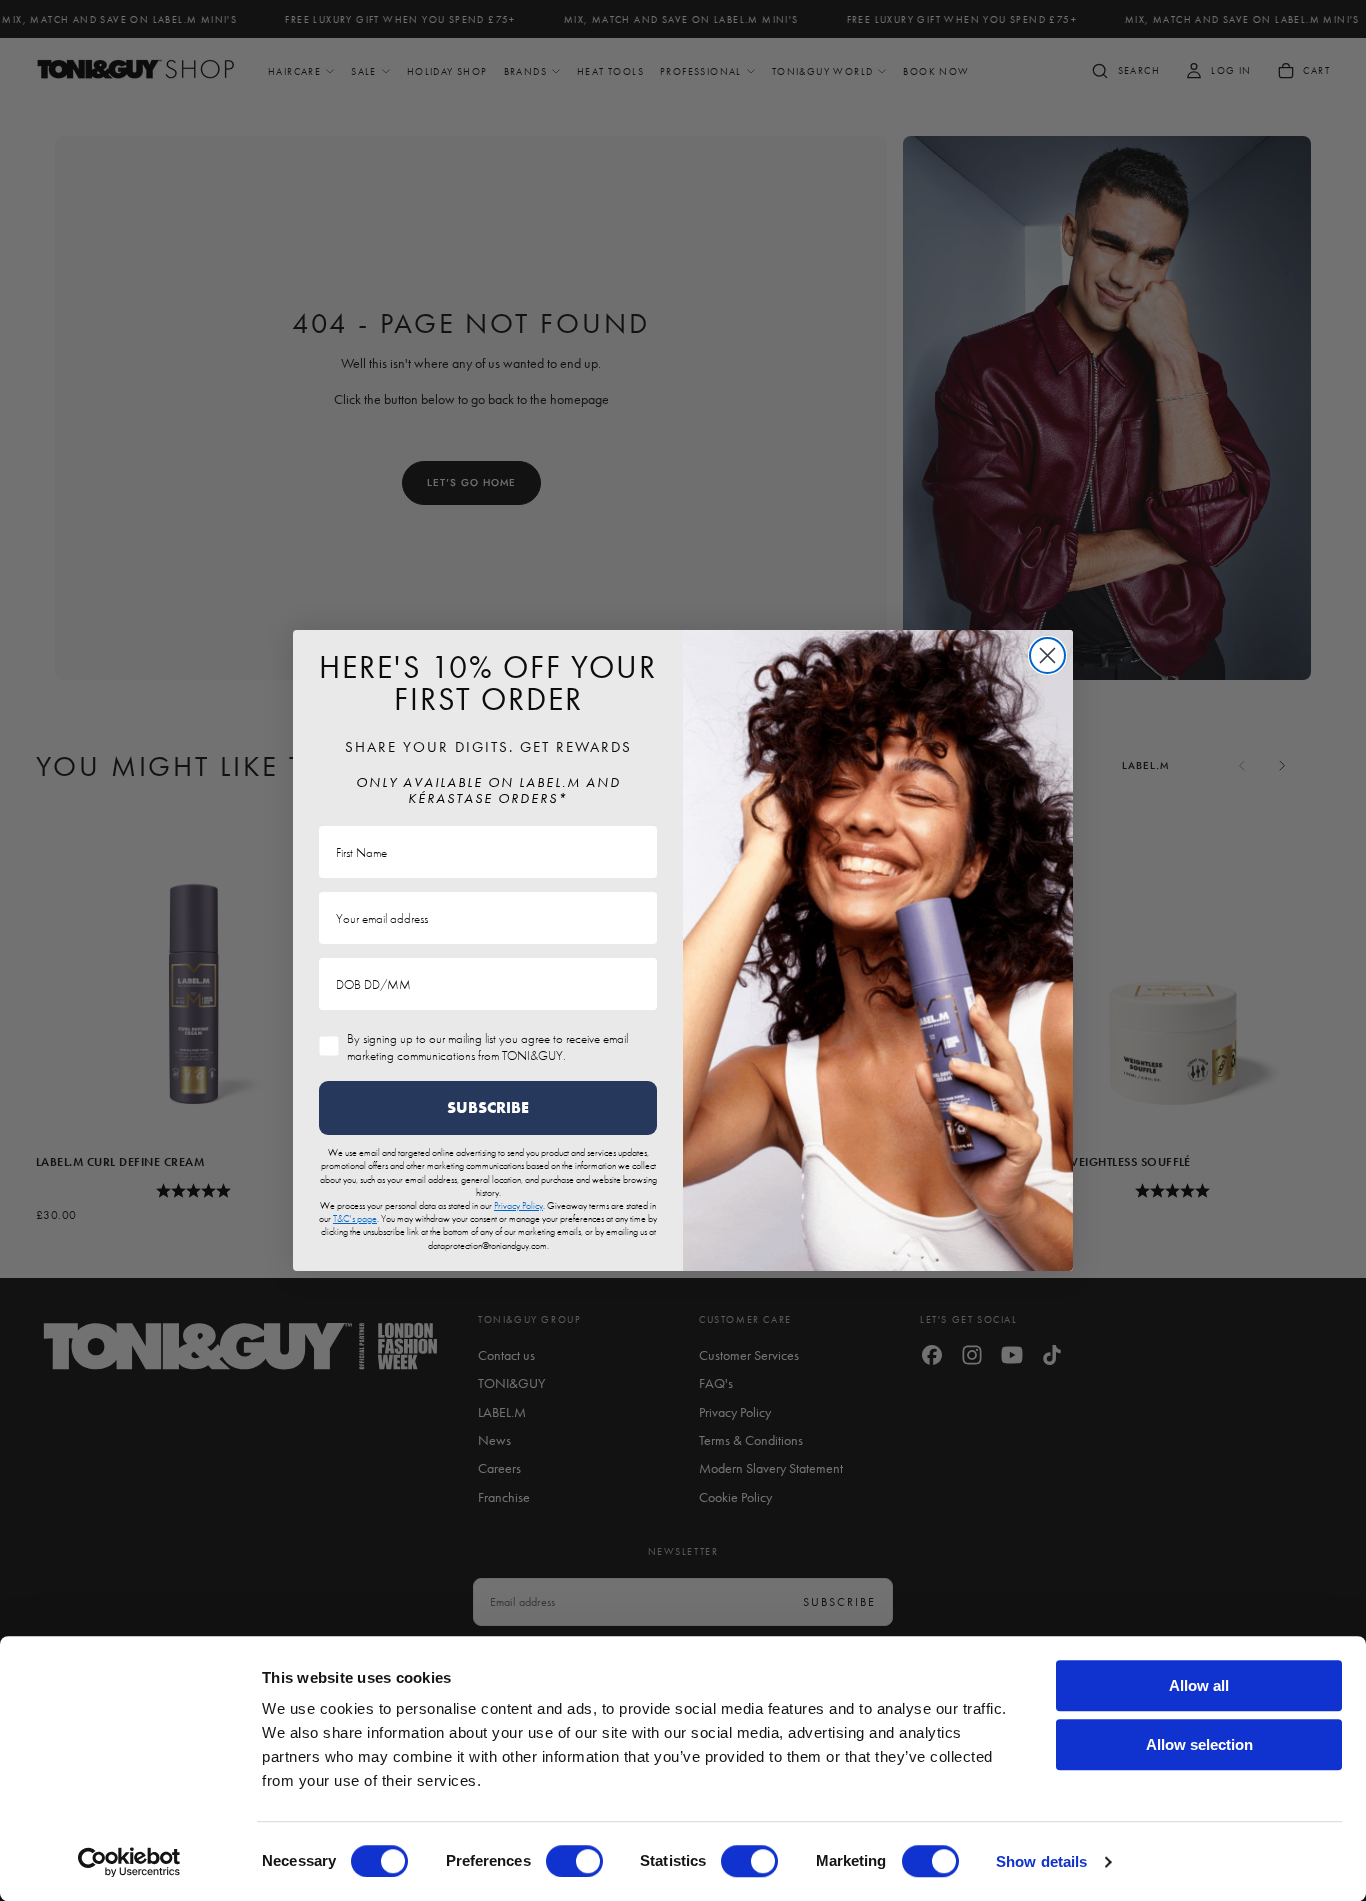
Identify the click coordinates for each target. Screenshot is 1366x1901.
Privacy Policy (518, 1205)
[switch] (574, 1861)
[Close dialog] (1047, 655)
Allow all (1199, 1685)
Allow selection (1199, 1744)
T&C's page (355, 1218)
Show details (1041, 1861)
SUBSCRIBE (488, 1107)
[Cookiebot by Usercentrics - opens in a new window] (129, 1862)
